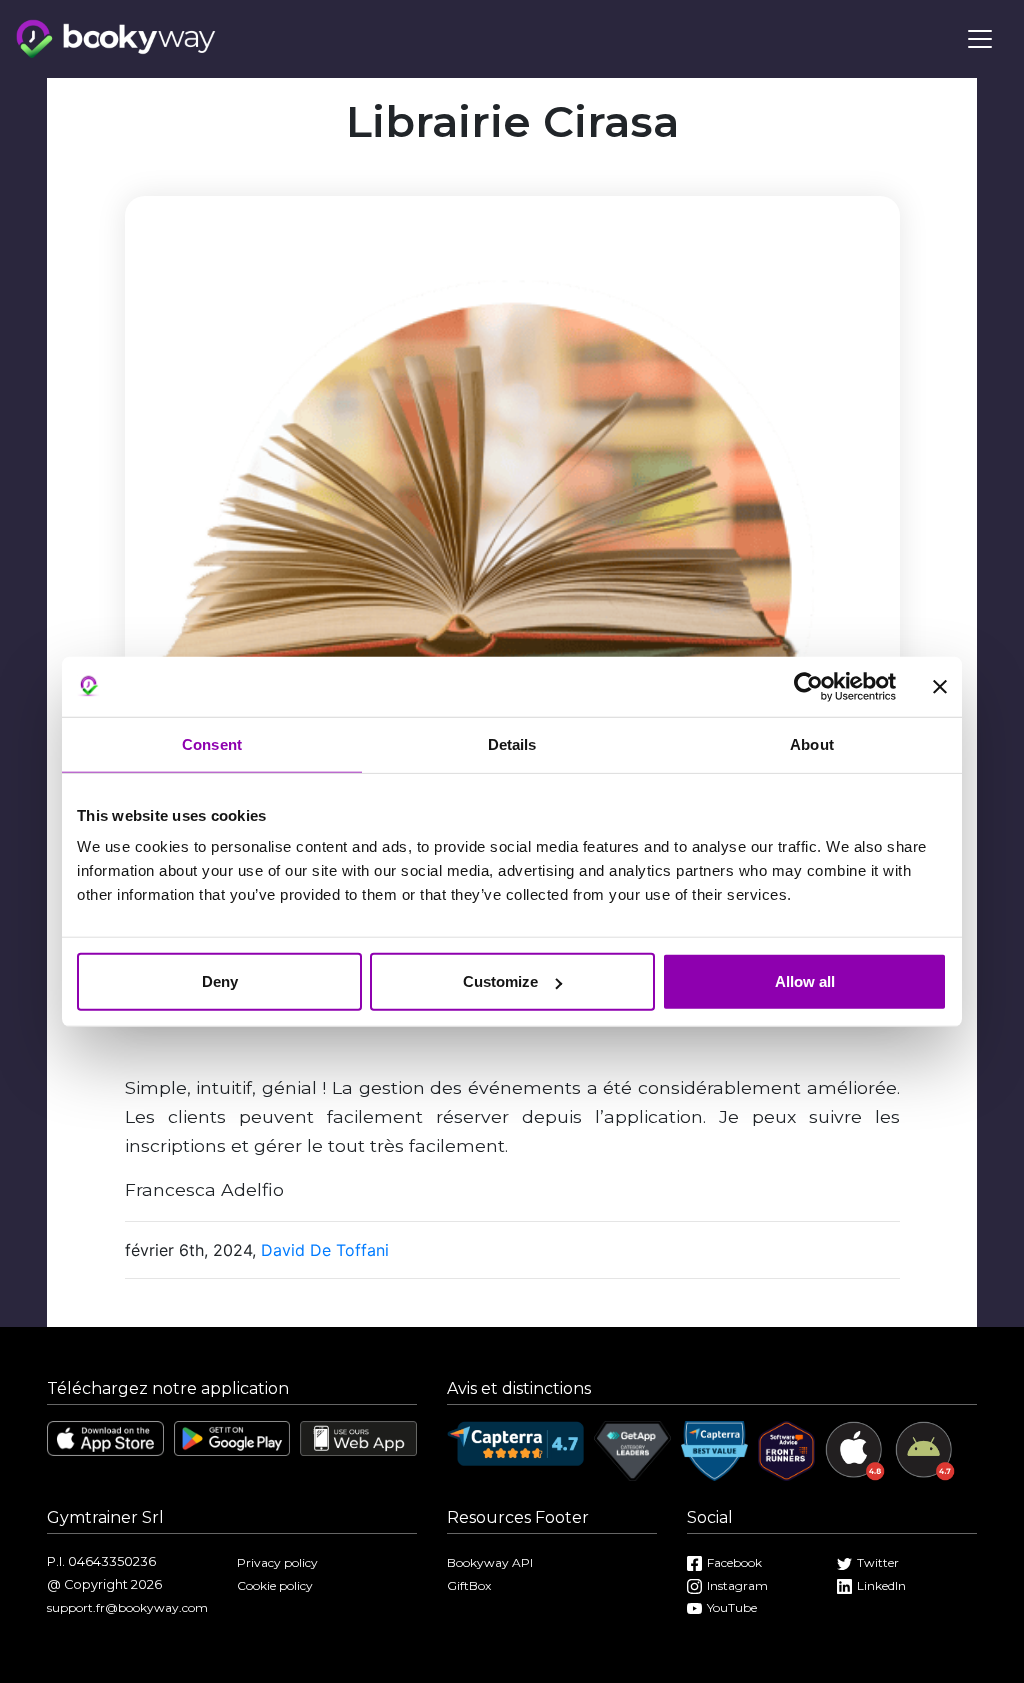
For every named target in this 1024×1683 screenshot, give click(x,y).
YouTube (732, 1607)
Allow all (805, 981)
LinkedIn (881, 1585)
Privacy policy (277, 1562)
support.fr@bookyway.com (127, 1607)
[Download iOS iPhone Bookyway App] (105, 1436)
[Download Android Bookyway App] (232, 1436)
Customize (500, 981)
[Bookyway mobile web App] (358, 1437)
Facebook (734, 1562)
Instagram (737, 1585)
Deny (220, 981)
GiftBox (469, 1585)
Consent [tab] (212, 743)
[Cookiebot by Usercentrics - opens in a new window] (808, 686)
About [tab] (812, 743)
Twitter (878, 1562)
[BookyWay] (116, 37)
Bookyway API (490, 1562)
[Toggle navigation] (980, 39)
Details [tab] (512, 743)
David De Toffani (325, 1250)
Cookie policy (275, 1585)
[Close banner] (940, 686)
